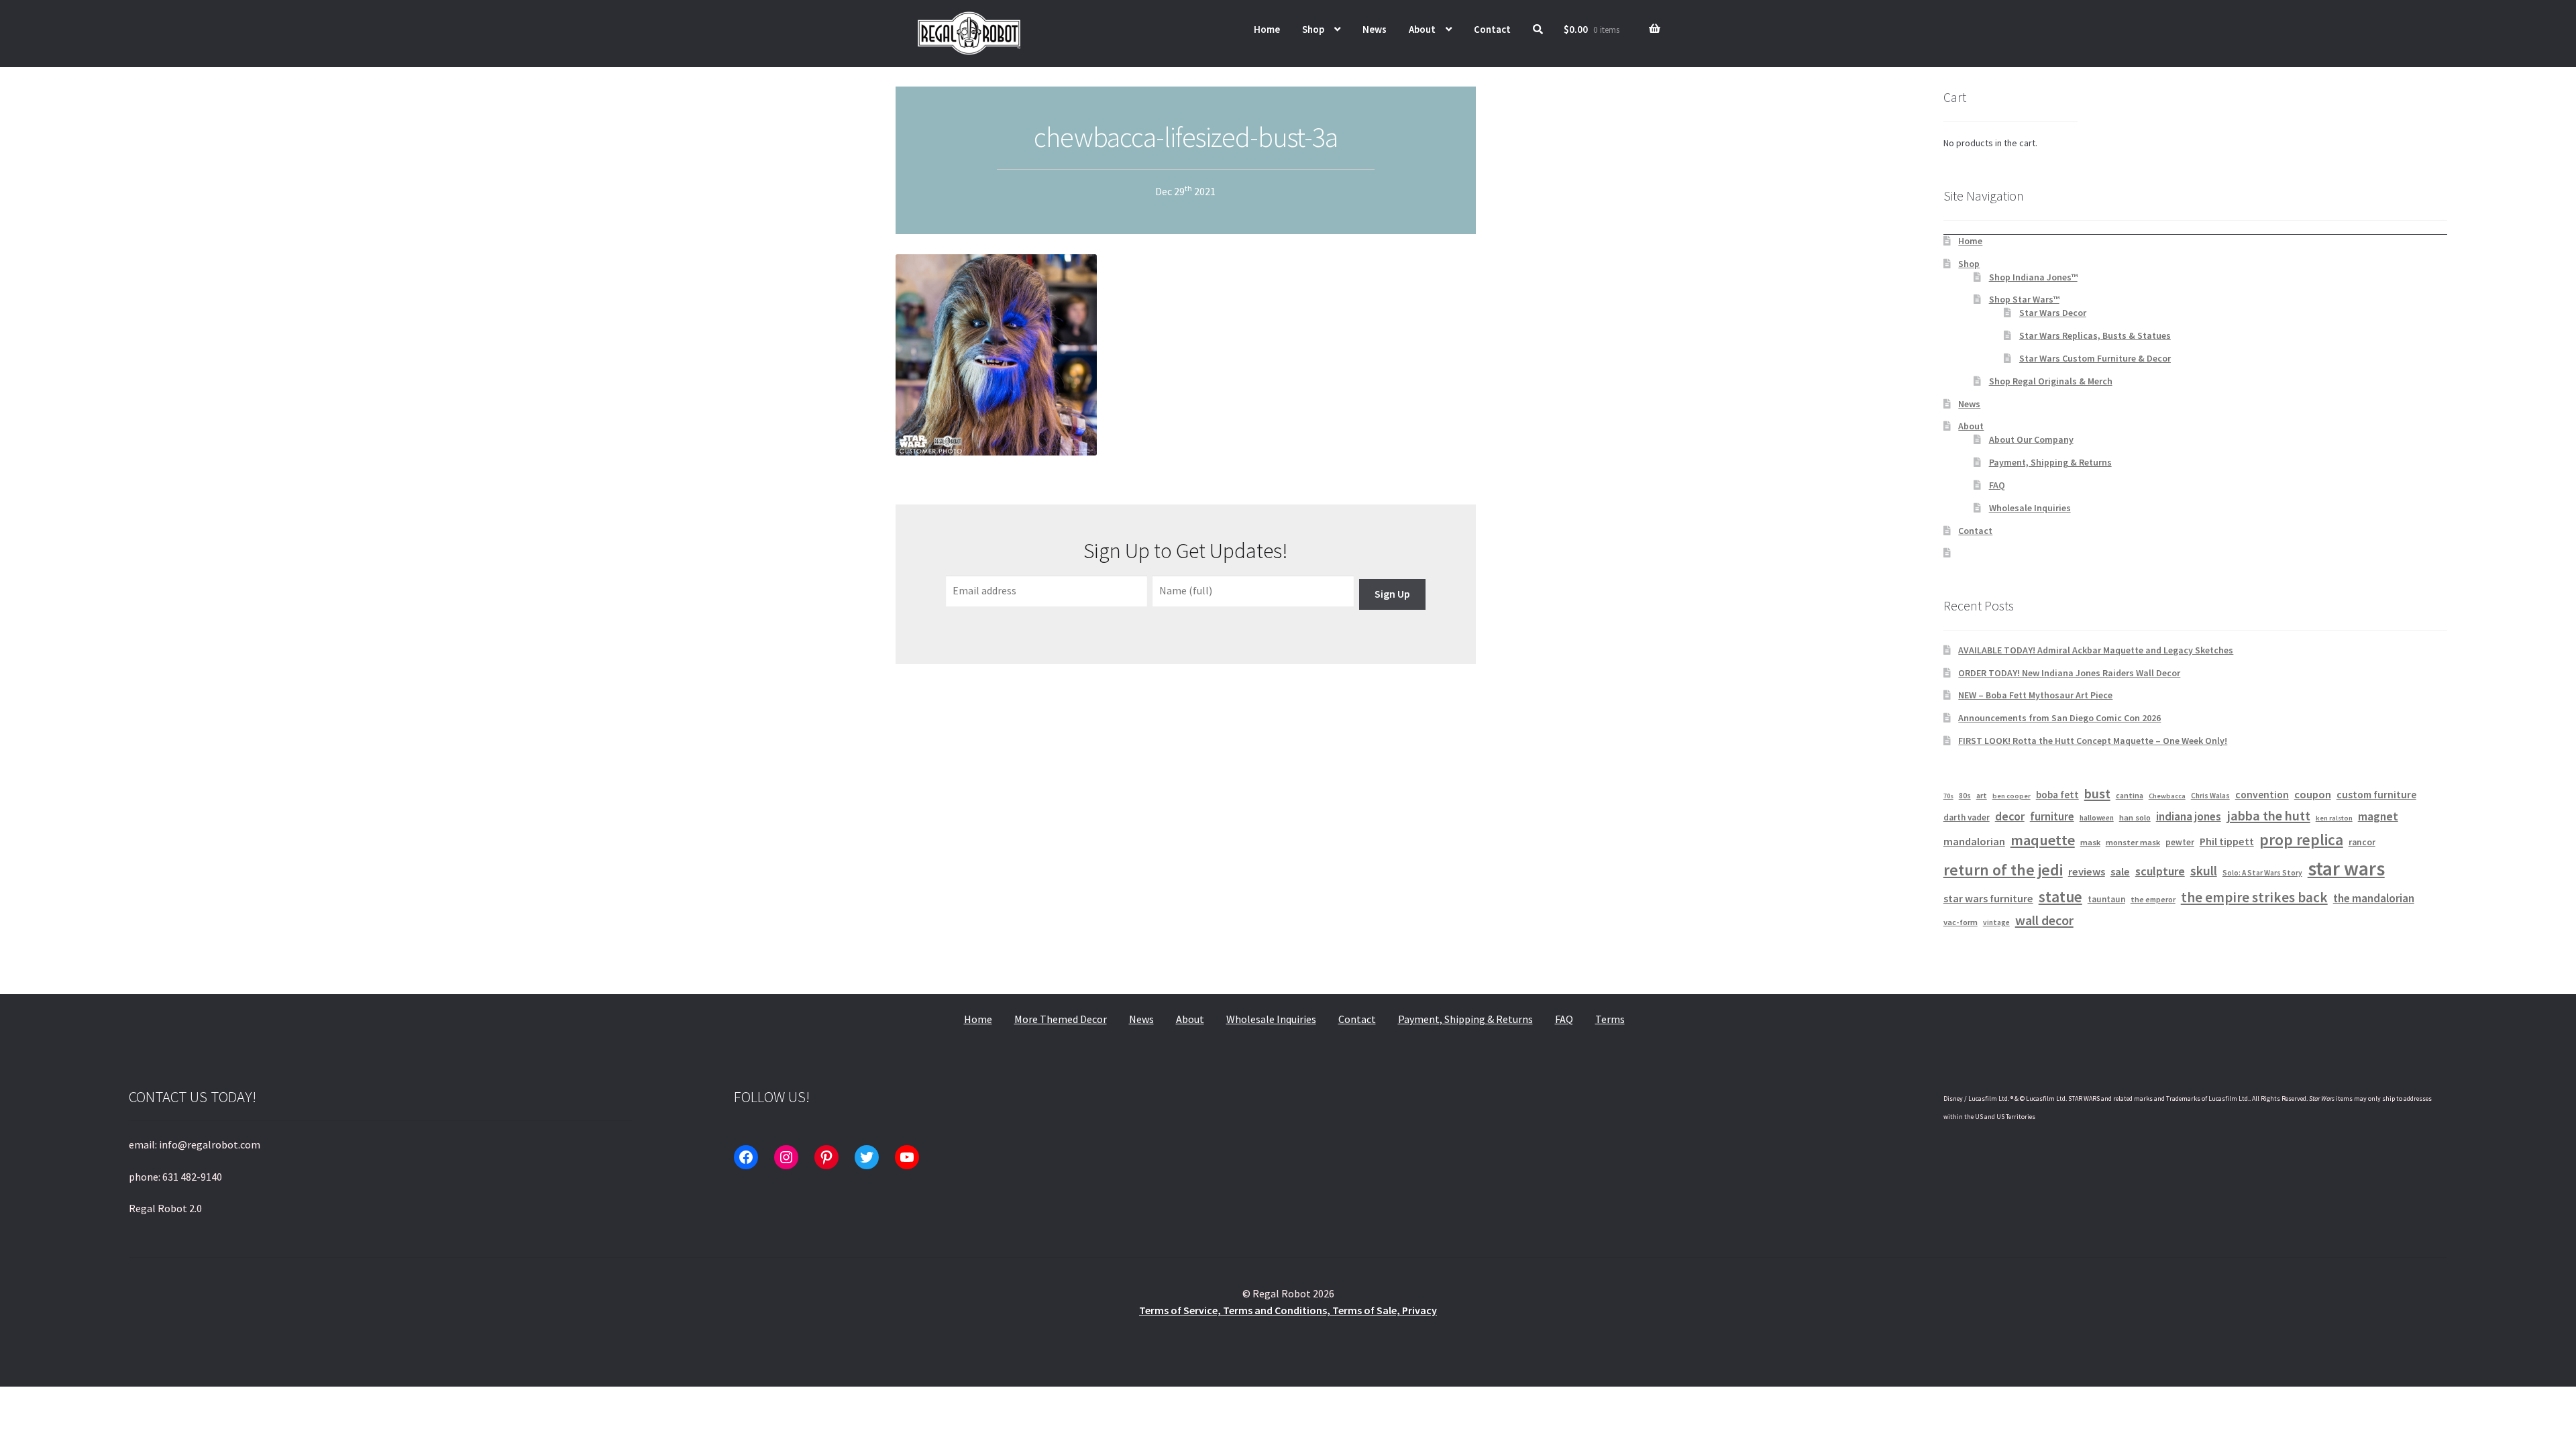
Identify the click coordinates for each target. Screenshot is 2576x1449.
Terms (1610, 1019)
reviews (2087, 872)
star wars (2346, 868)
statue (2060, 897)
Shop (1313, 29)
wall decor (2044, 920)
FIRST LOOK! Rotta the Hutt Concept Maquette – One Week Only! (2093, 741)
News (1375, 29)
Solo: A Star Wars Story (2262, 873)
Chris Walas (2210, 796)
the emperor (2153, 899)
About (1422, 29)
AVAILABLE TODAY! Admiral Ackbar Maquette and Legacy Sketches (2096, 650)
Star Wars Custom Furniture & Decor (2095, 358)
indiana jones (2189, 816)
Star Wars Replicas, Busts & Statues (2095, 335)
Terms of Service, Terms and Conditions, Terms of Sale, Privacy (1288, 1310)
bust (2097, 794)
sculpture (2160, 871)
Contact (1492, 29)
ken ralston (2334, 818)
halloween (2097, 818)
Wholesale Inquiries (2030, 508)
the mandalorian (2374, 898)
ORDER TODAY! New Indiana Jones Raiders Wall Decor (2069, 673)
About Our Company (2031, 439)
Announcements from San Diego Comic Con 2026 (2059, 718)
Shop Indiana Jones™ (2033, 277)
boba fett (2057, 795)
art (1982, 795)
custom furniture (2376, 795)
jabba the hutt (2268, 816)
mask (2090, 842)
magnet (2378, 816)
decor (2010, 816)
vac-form (1961, 922)
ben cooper (2011, 796)
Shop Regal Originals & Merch (2051, 381)
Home (1267, 29)
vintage (1996, 922)
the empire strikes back (2254, 897)
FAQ (1997, 485)
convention (2262, 795)
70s (1948, 796)
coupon (2313, 795)
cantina (2130, 795)
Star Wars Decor (2053, 313)
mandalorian (1974, 841)
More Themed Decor (1061, 1019)
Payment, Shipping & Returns (2050, 462)
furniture (2052, 816)
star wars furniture (1988, 898)
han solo (2135, 817)
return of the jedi (2003, 870)
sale (2120, 872)
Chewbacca (2167, 796)
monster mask (2133, 842)
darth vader (1967, 817)
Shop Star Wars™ (2024, 299)
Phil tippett (2227, 841)
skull (2204, 871)
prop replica (2301, 840)
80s (1965, 796)
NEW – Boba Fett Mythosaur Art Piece (2035, 695)
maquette (2043, 840)
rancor (2362, 842)
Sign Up (1392, 594)
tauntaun (2106, 899)
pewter (2180, 842)
